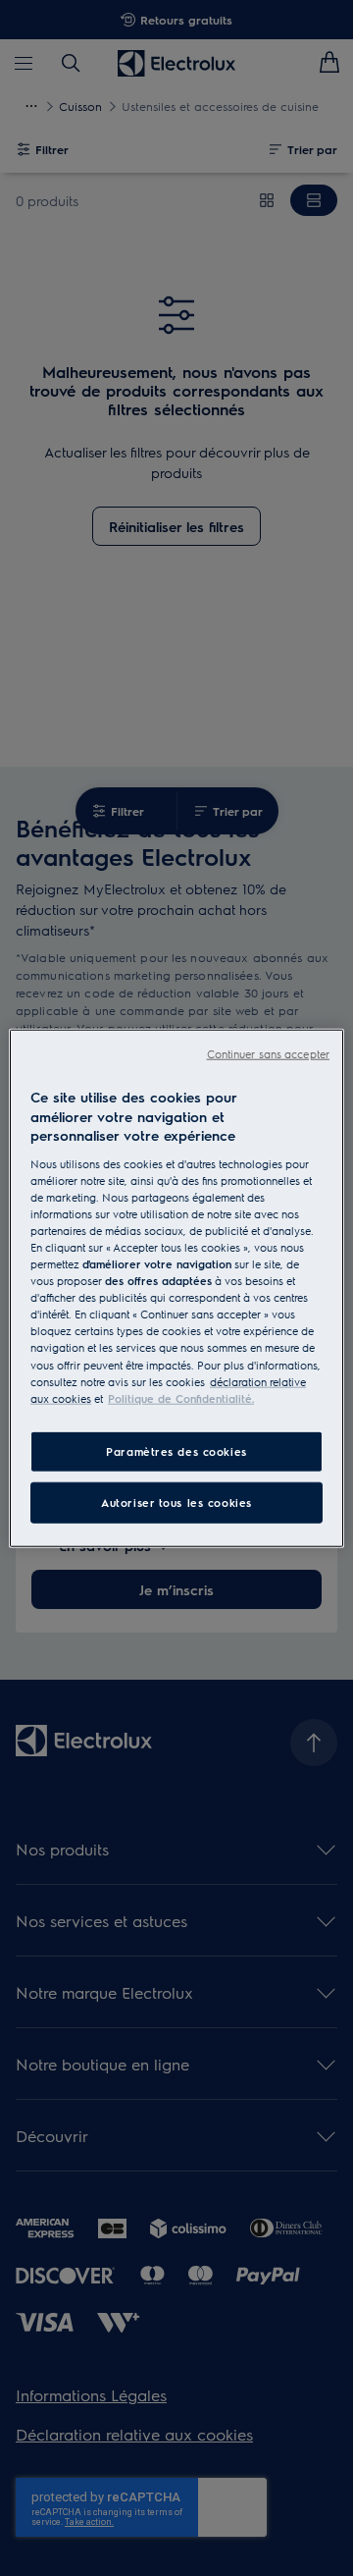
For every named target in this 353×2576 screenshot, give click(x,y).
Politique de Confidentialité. (181, 1397)
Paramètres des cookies (176, 1450)
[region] (176, 1288)
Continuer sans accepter (268, 1054)
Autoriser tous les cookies (176, 1502)
